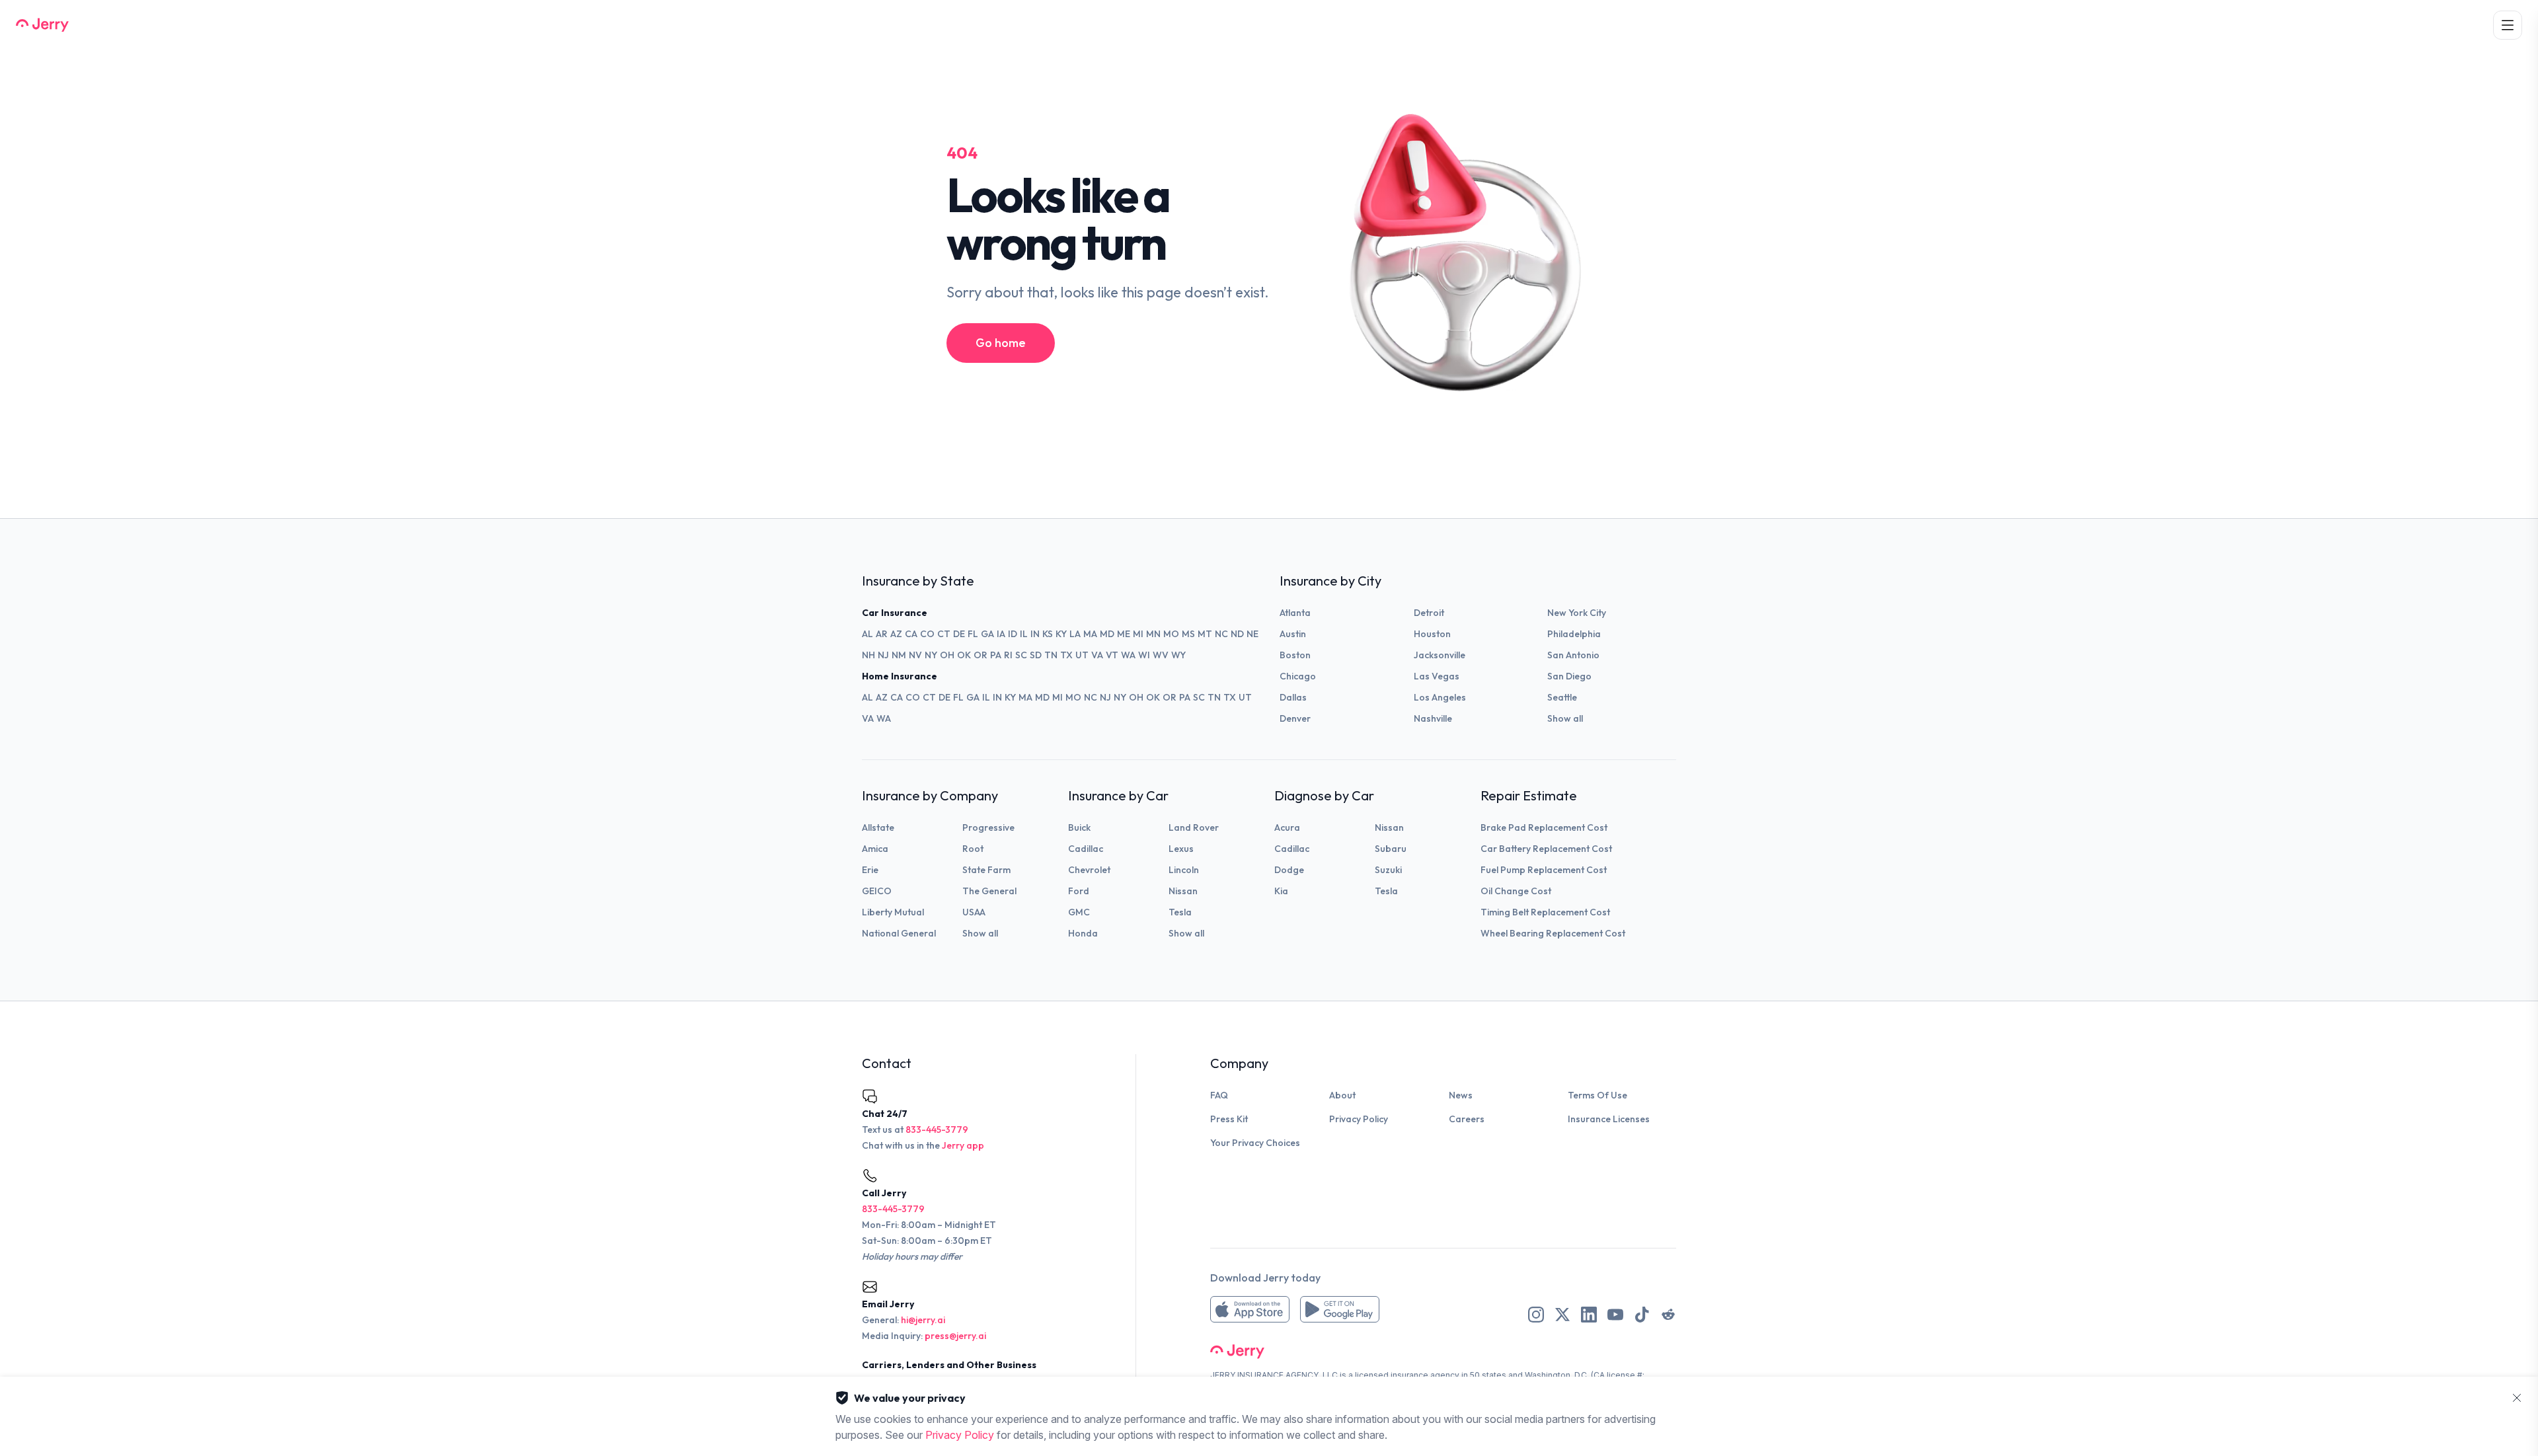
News (1461, 1095)
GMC (1079, 912)
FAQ (1219, 1095)
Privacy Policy (1359, 1119)
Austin (1293, 634)
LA (1075, 634)
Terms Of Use (1597, 1095)
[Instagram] (1536, 1315)
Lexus (1181, 849)
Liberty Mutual (893, 912)
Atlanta (1295, 613)
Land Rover (1194, 827)
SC (1021, 655)
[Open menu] (2508, 25)
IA (1001, 634)
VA (1097, 655)
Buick (1079, 827)
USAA (974, 912)
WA (1128, 655)
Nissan (1183, 891)
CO (927, 634)
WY (1178, 655)
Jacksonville (1440, 655)
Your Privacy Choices (1255, 1143)
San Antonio (1573, 655)
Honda (1083, 933)
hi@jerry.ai (923, 1320)
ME (1124, 634)
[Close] (2517, 1398)
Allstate (878, 827)
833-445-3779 (937, 1130)
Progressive (988, 827)
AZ (896, 634)
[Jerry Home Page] (42, 25)
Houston (1432, 634)
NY (931, 655)
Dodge (1289, 870)
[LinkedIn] (1589, 1315)
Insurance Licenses (1609, 1119)
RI (1008, 655)
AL (867, 634)
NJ (883, 655)
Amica (875, 849)
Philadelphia (1574, 634)
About (1342, 1095)
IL (1024, 634)
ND (1237, 634)
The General (989, 891)
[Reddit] (1668, 1315)
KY (1061, 634)
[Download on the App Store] (1250, 1309)
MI (1138, 634)
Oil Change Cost (1516, 891)
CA (911, 634)
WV (1161, 655)
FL (973, 634)
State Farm (986, 870)
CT (944, 634)
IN (1035, 634)
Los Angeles (1440, 697)
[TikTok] (1642, 1315)
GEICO (877, 891)
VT (1112, 655)
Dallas (1293, 697)
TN (1051, 655)
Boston (1295, 655)
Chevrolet (1089, 870)
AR (882, 634)
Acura (1287, 827)
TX (1066, 655)
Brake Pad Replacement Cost (1544, 827)
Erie (870, 870)
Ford (1079, 891)
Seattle (1562, 697)
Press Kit (1229, 1119)
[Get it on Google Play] (1340, 1309)
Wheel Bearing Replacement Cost (1553, 933)
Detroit (1429, 613)
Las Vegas (1437, 676)
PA (996, 655)
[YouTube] (1615, 1315)
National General (899, 933)
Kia (1281, 891)
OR (981, 655)
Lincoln (1184, 870)
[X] (1562, 1315)
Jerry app (963, 1145)
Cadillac (1086, 849)
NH (868, 655)
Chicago (1298, 676)
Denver (1295, 718)
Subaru (1391, 849)
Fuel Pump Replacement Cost (1544, 870)
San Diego (1569, 676)
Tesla (1180, 912)
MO (1171, 634)
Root (973, 849)
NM (899, 655)
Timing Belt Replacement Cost (1545, 912)
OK (964, 655)
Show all (1565, 718)
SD (1036, 655)
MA (1090, 634)
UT (1082, 655)
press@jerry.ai (955, 1336)
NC (1221, 634)
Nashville (1433, 718)
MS (1188, 634)
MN (1153, 634)
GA (987, 634)
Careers (1467, 1119)
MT (1205, 634)
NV (915, 655)
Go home (1001, 343)
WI (1144, 655)
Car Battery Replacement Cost (1546, 849)
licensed (1372, 1375)
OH (947, 655)
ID (1013, 634)
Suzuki (1388, 870)
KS (1048, 634)
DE (959, 634)
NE (1252, 634)
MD (1107, 634)
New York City (1577, 613)
